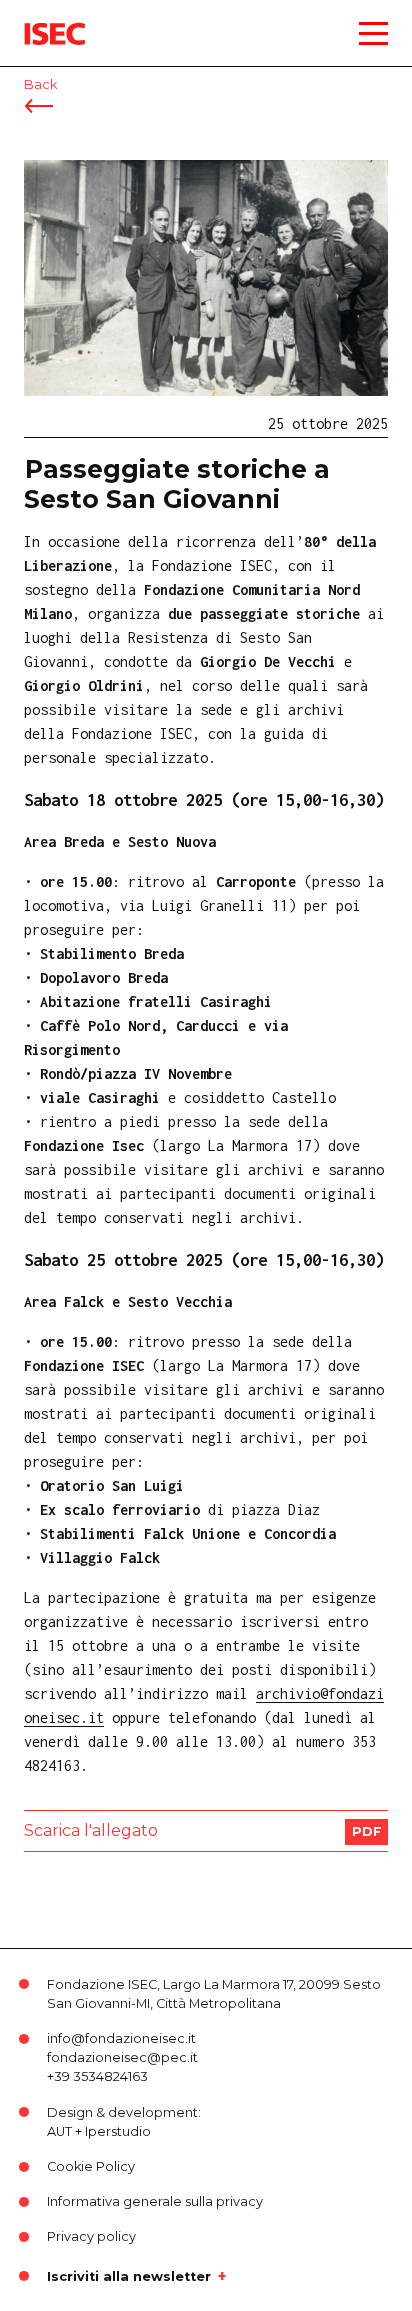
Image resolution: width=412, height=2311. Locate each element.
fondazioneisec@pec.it (122, 2057)
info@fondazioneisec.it (121, 2038)
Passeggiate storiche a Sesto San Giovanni (177, 484)
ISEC (40, 19)
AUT (59, 2131)
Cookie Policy (91, 2166)
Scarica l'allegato (91, 1830)
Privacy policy (91, 2236)
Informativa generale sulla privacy (155, 2201)
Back (40, 84)
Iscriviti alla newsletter (129, 2276)
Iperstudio (118, 2131)
